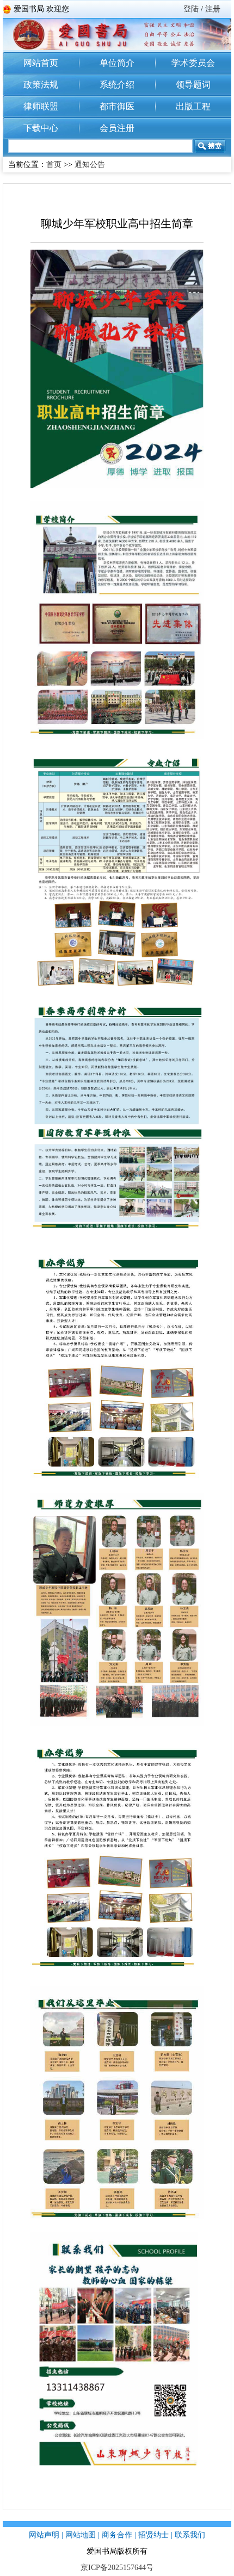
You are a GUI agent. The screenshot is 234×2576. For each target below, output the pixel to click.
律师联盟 (41, 106)
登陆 (191, 9)
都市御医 (117, 106)
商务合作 (117, 2535)
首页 (54, 165)
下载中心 (41, 128)
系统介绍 (117, 85)
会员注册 (117, 128)
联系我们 (190, 2535)
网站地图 (81, 2535)
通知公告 (90, 165)
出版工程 (193, 106)
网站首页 (41, 63)
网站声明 (44, 2535)
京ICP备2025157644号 (117, 2568)
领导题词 (193, 85)
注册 (213, 9)
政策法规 (41, 85)
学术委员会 (193, 63)
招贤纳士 (153, 2535)
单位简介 (117, 63)
